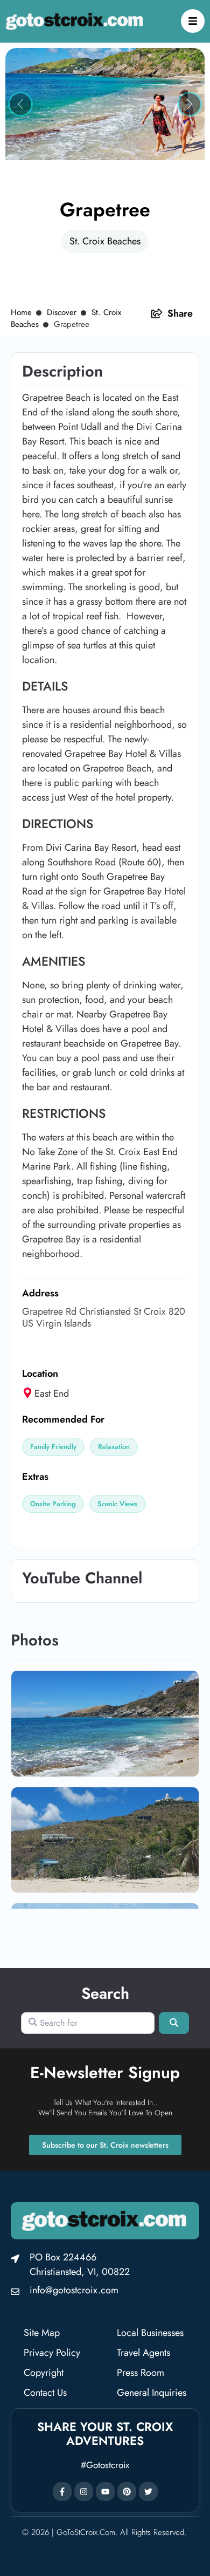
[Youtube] (105, 2492)
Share (180, 313)
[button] (20, 104)
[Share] (157, 313)
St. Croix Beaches (105, 241)
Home (21, 312)
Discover (62, 312)
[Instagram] (84, 2492)
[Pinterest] (127, 2492)
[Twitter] (148, 2492)
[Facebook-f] (62, 2492)
